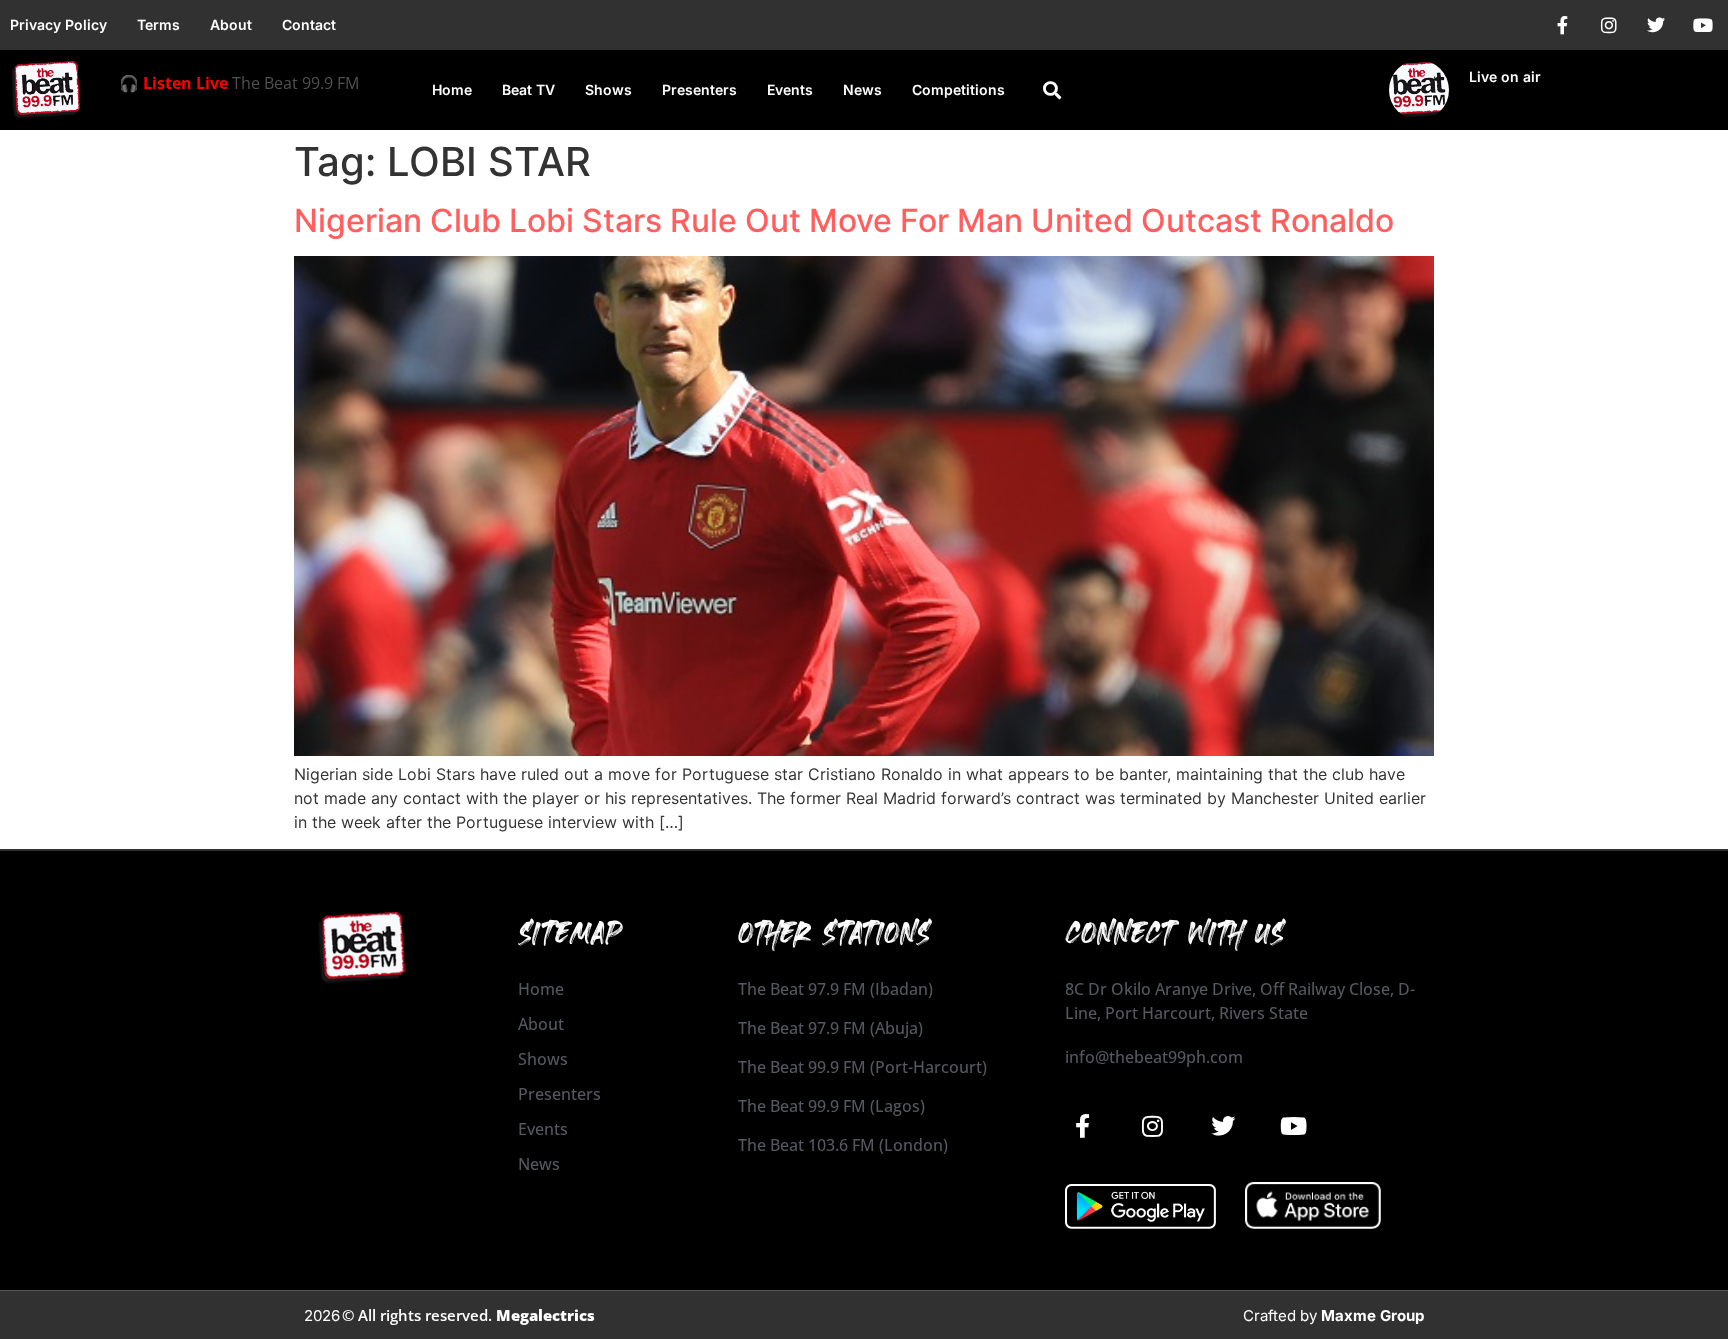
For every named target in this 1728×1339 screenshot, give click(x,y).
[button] (1051, 90)
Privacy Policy (58, 24)
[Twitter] (1656, 25)
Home (452, 89)
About (231, 24)
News (862, 89)
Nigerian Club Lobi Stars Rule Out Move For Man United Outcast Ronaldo (844, 220)
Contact (309, 24)
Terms (158, 24)
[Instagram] (1609, 25)
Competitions (958, 89)
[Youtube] (1703, 25)
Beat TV (528, 89)
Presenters (699, 89)
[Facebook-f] (1562, 25)
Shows (608, 89)
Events (790, 89)
